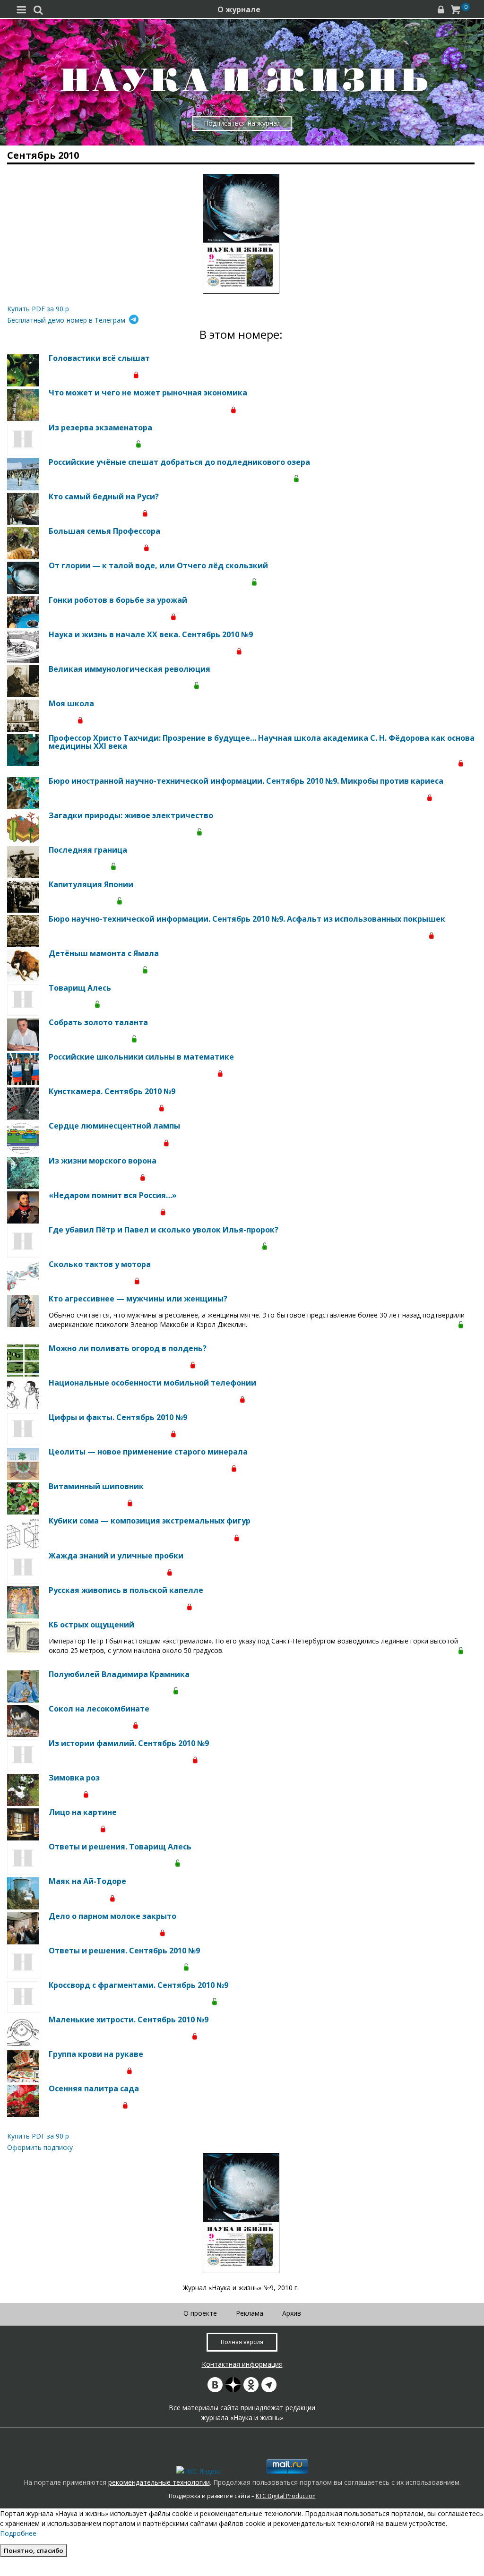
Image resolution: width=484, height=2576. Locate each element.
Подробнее (18, 2533)
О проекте (200, 2313)
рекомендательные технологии (159, 2482)
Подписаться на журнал (242, 123)
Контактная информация (242, 2364)
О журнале (239, 9)
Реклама (250, 2313)
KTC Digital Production (286, 2496)
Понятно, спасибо (34, 2550)
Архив (292, 2313)
